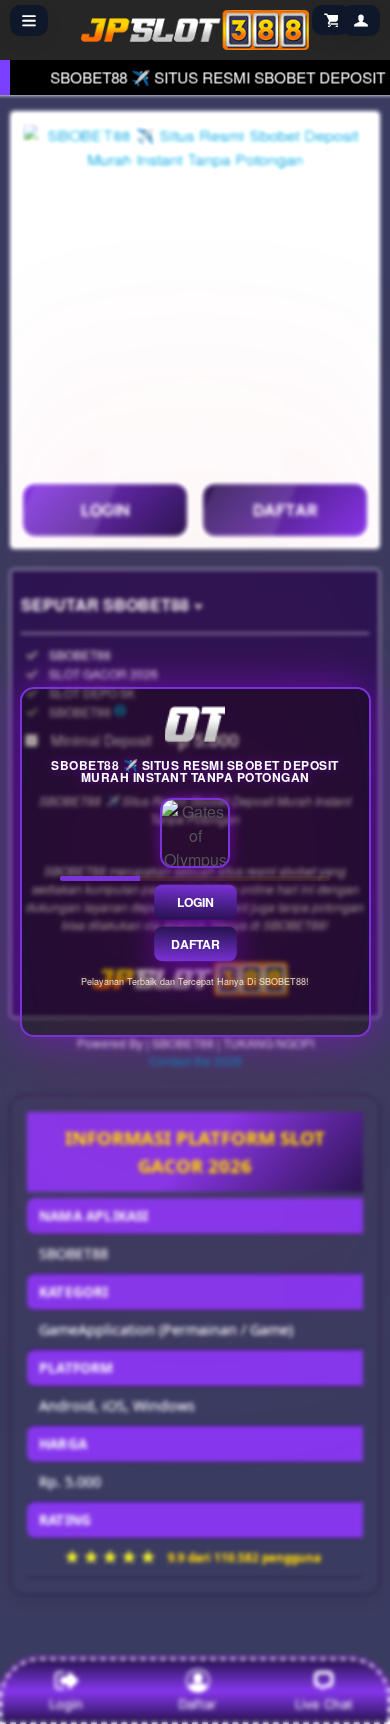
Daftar (195, 944)
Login (195, 902)
